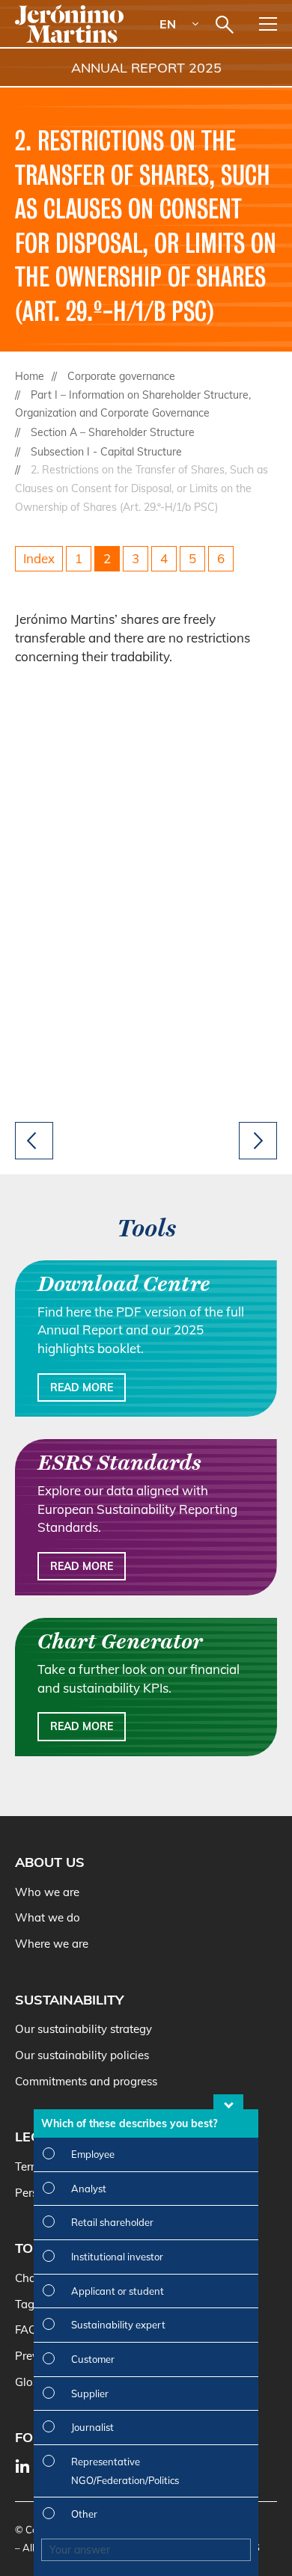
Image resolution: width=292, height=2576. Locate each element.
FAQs (29, 2330)
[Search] (225, 25)
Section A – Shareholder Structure (113, 432)
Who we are (47, 1892)
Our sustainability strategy (83, 2029)
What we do (48, 1917)
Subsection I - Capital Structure (106, 452)
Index (39, 558)
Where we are (52, 1944)
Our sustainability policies (82, 2055)
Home (30, 376)
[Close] (228, 2102)
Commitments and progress (86, 2081)
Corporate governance (121, 376)
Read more (82, 1387)
